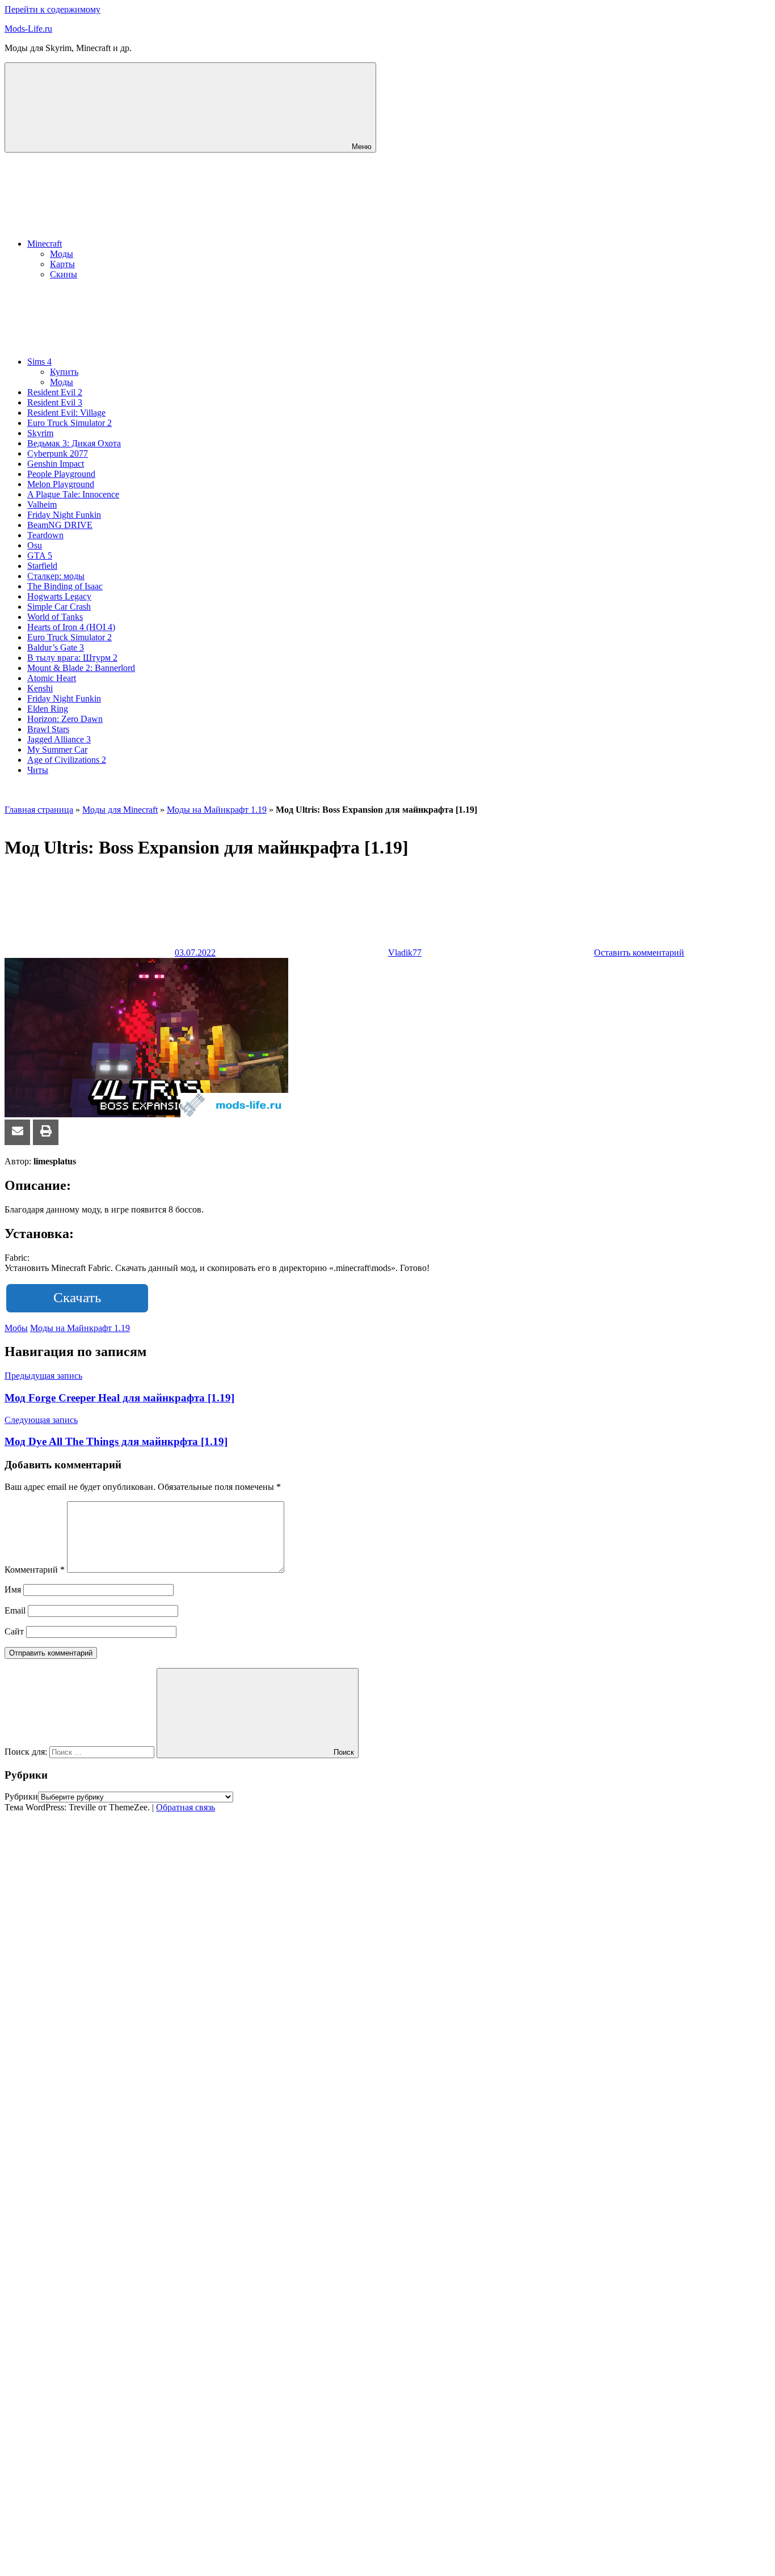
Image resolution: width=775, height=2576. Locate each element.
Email (15, 1610)
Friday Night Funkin (64, 515)
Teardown (45, 535)
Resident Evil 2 (55, 392)
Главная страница (39, 810)
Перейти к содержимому (52, 9)
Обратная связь (186, 1807)
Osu (35, 545)
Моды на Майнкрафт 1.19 (217, 810)
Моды (62, 254)
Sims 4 (39, 362)
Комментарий (35, 1570)
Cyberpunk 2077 (58, 453)
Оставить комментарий (639, 953)
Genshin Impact (56, 464)
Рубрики (21, 1796)
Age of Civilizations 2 (67, 760)
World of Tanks (55, 617)
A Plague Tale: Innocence (73, 494)
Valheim (42, 504)
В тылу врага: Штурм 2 (72, 658)
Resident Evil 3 (55, 402)
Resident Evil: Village (66, 413)
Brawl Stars (48, 729)
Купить (64, 372)
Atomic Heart (52, 678)
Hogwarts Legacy (59, 596)
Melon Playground (61, 484)
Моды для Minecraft (120, 810)
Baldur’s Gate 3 (56, 647)
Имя (13, 1589)
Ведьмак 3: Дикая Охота (74, 443)
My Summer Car (57, 749)
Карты (62, 264)
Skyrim (40, 433)
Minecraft (45, 244)
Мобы (16, 1328)
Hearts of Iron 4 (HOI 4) (71, 627)
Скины (64, 274)
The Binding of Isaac (65, 586)
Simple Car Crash (59, 607)
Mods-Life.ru (28, 29)
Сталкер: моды (56, 576)
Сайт (14, 1631)
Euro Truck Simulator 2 (70, 423)
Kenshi (40, 688)
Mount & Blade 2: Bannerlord (81, 668)
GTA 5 (40, 556)
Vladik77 (405, 953)
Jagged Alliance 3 (59, 739)
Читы (38, 770)
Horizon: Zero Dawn (65, 719)
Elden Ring (48, 709)
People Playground (61, 474)
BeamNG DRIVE (60, 525)
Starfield (42, 566)
